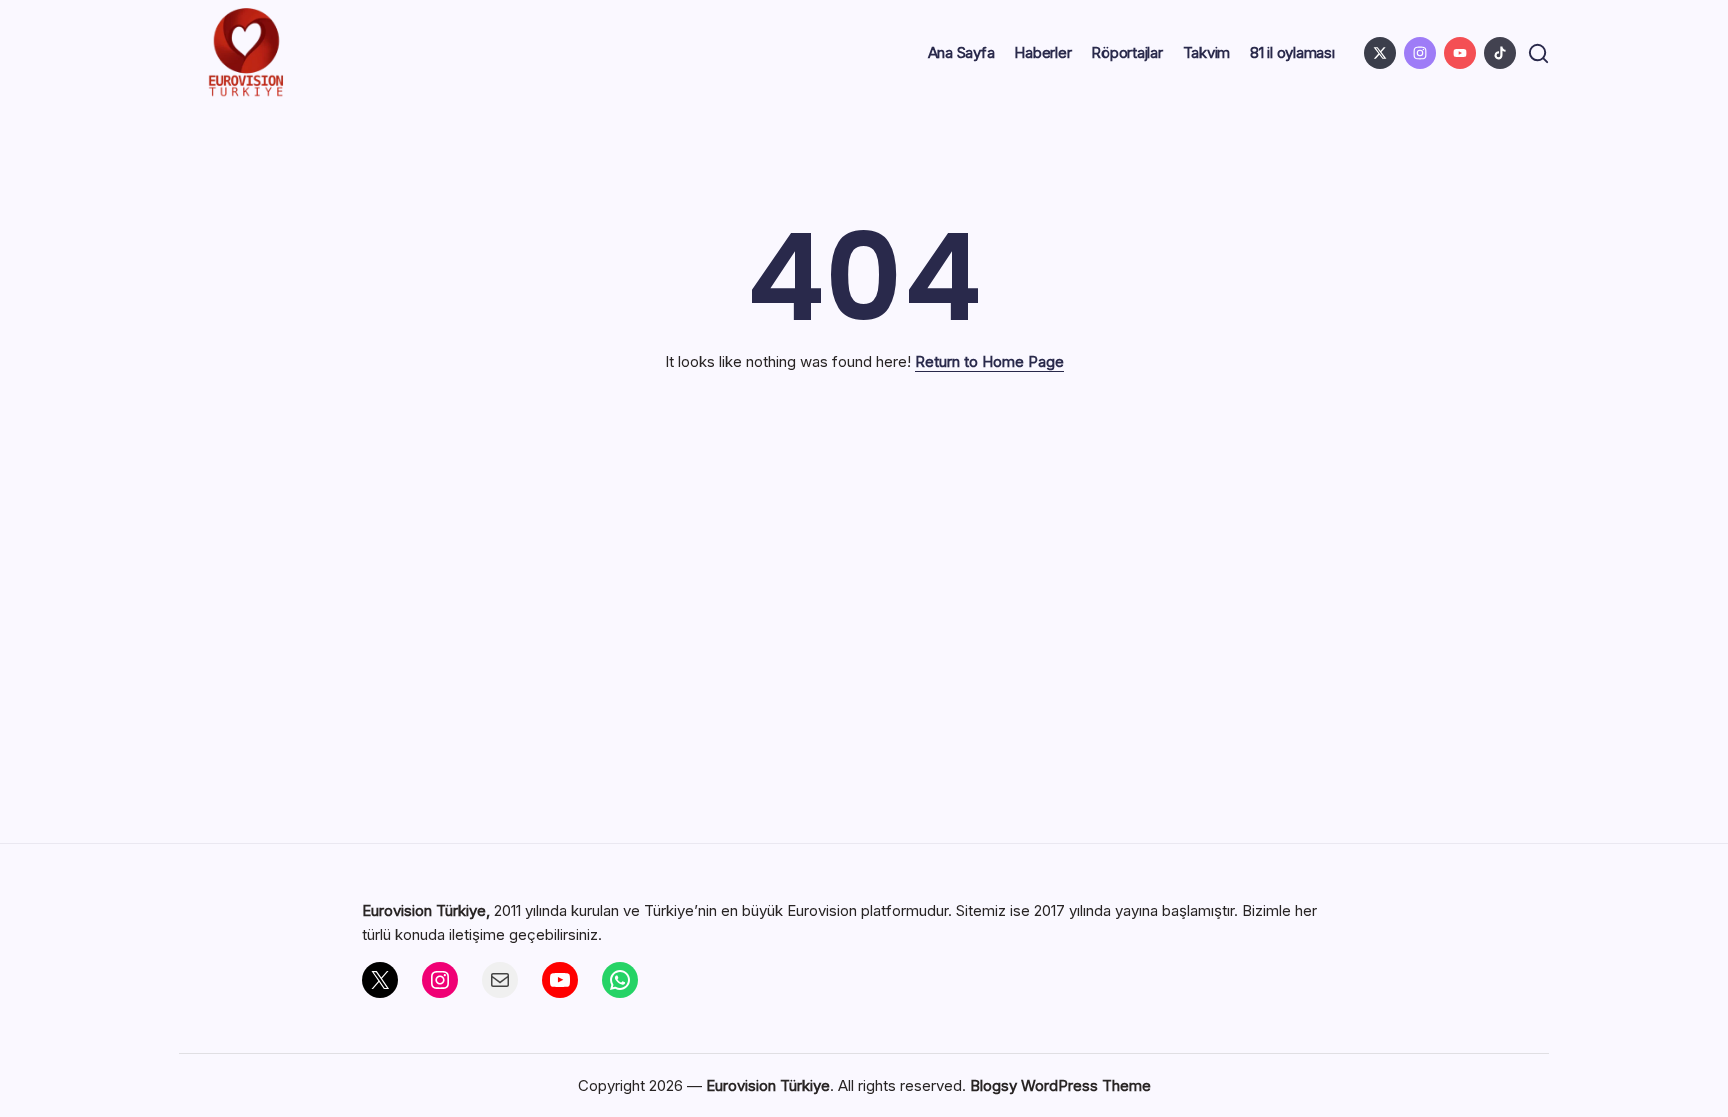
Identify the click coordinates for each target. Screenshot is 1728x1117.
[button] (1538, 53)
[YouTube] (560, 980)
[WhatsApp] (620, 980)
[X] (380, 980)
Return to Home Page (989, 361)
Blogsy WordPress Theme (1060, 1085)
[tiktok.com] (1500, 53)
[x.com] (1380, 53)
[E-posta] (500, 980)
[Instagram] (440, 980)
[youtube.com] (1460, 53)
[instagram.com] (1420, 53)
